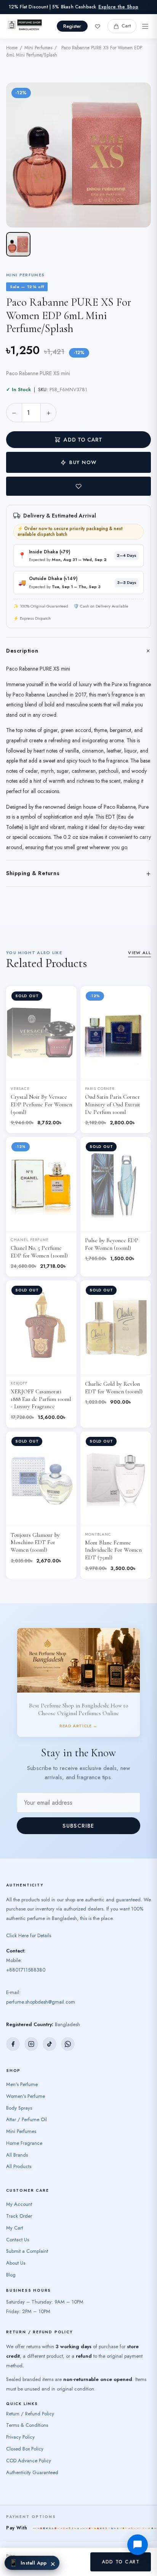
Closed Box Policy (25, 2431)
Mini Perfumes (38, 48)
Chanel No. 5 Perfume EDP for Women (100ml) (39, 1252)
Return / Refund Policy (30, 2395)
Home (12, 48)
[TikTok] (50, 2026)
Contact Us (18, 2221)
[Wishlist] (98, 26)
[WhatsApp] (68, 2026)
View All (139, 953)
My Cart (14, 2209)
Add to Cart (83, 440)
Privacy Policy (20, 2419)
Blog (11, 2257)
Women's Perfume (26, 2078)
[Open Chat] (138, 2545)
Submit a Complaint (27, 2233)
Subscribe (78, 1807)
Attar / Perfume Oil (26, 2101)
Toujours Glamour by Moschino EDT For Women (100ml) (35, 1543)
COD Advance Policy (29, 2442)
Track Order (19, 2198)
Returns (60, 2546)
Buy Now (83, 462)
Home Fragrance (24, 2125)
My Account (19, 2186)
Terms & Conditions (27, 2407)
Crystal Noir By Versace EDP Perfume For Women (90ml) (41, 1104)
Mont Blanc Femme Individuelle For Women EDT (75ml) (113, 1550)
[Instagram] (31, 2026)
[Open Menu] (145, 26)
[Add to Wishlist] (78, 486)
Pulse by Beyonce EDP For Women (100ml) (112, 1244)
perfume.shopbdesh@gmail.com (41, 1984)
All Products (19, 2148)
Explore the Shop (118, 7)
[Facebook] (13, 2026)
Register (72, 26)
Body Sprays (19, 2090)
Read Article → (78, 1661)
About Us (16, 2245)
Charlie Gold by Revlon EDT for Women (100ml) (114, 1388)
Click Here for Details (29, 1917)
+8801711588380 (26, 1951)
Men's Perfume (22, 2066)
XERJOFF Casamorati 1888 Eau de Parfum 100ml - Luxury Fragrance (41, 1399)
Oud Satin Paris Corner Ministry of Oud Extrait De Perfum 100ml (113, 1104)
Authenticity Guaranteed (32, 2454)
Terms (42, 2546)
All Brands (17, 2137)
